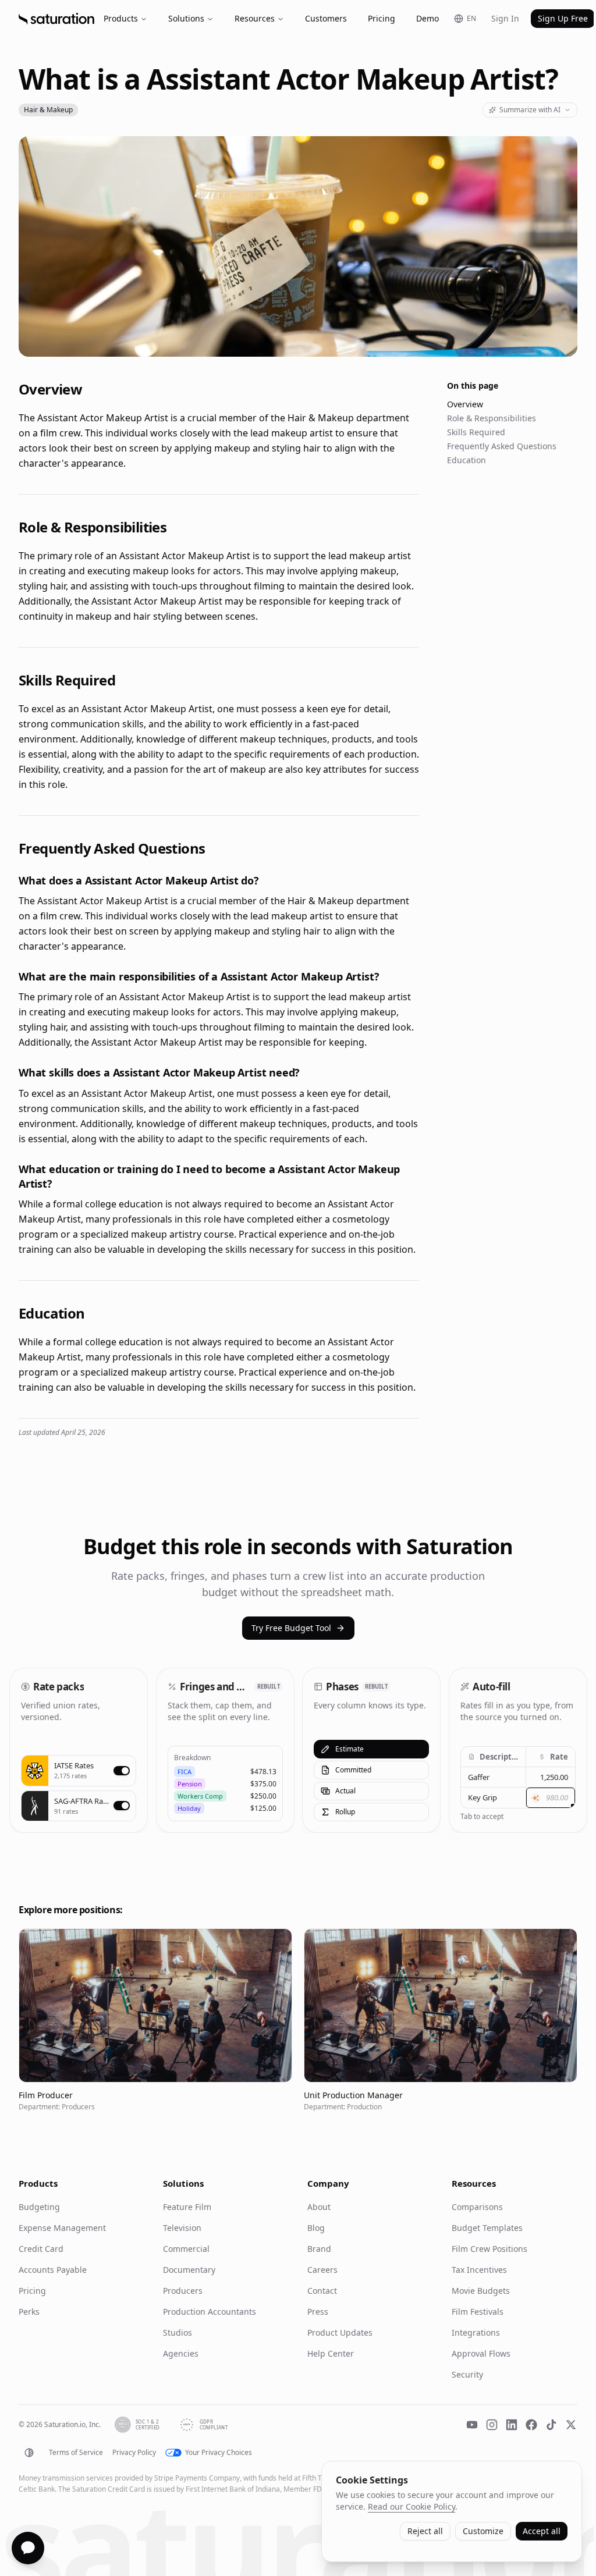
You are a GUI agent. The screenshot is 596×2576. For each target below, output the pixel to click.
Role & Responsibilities (492, 418)
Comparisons (477, 2207)
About (319, 2207)
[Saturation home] (56, 19)
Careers (322, 2270)
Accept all (542, 2531)
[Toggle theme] (29, 2453)
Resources (255, 18)
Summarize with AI (530, 110)
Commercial (186, 2249)
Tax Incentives (479, 2270)
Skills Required (476, 432)
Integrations (476, 2332)
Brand (319, 2249)
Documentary (189, 2270)
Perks (29, 2312)
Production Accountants (210, 2312)
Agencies (181, 2353)
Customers (326, 18)
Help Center (331, 2353)
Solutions (186, 18)
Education (466, 460)
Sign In (505, 18)
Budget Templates (487, 2228)
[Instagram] (492, 2425)
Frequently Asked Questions (502, 446)
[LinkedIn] (512, 2425)
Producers (183, 2291)
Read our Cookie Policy (411, 2506)
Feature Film (187, 2207)
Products (121, 18)
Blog (316, 2228)
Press (318, 2312)
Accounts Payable (53, 2270)
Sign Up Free (563, 18)
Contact (322, 2291)
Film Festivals (478, 2312)
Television (182, 2228)
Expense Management (62, 2228)
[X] (571, 2425)
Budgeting (39, 2207)
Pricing (382, 18)
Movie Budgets (481, 2291)
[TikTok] (551, 2425)
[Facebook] (531, 2425)
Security (467, 2374)
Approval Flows (481, 2353)
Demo (428, 18)
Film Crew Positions (489, 2249)
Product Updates (340, 2332)
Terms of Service (76, 2453)
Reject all (425, 2531)
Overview (465, 404)
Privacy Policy (134, 2453)
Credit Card (41, 2249)
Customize (483, 2531)
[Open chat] (28, 2548)
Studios (178, 2332)
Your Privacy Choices (219, 2453)
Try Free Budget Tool (291, 1628)
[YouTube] (472, 2425)
